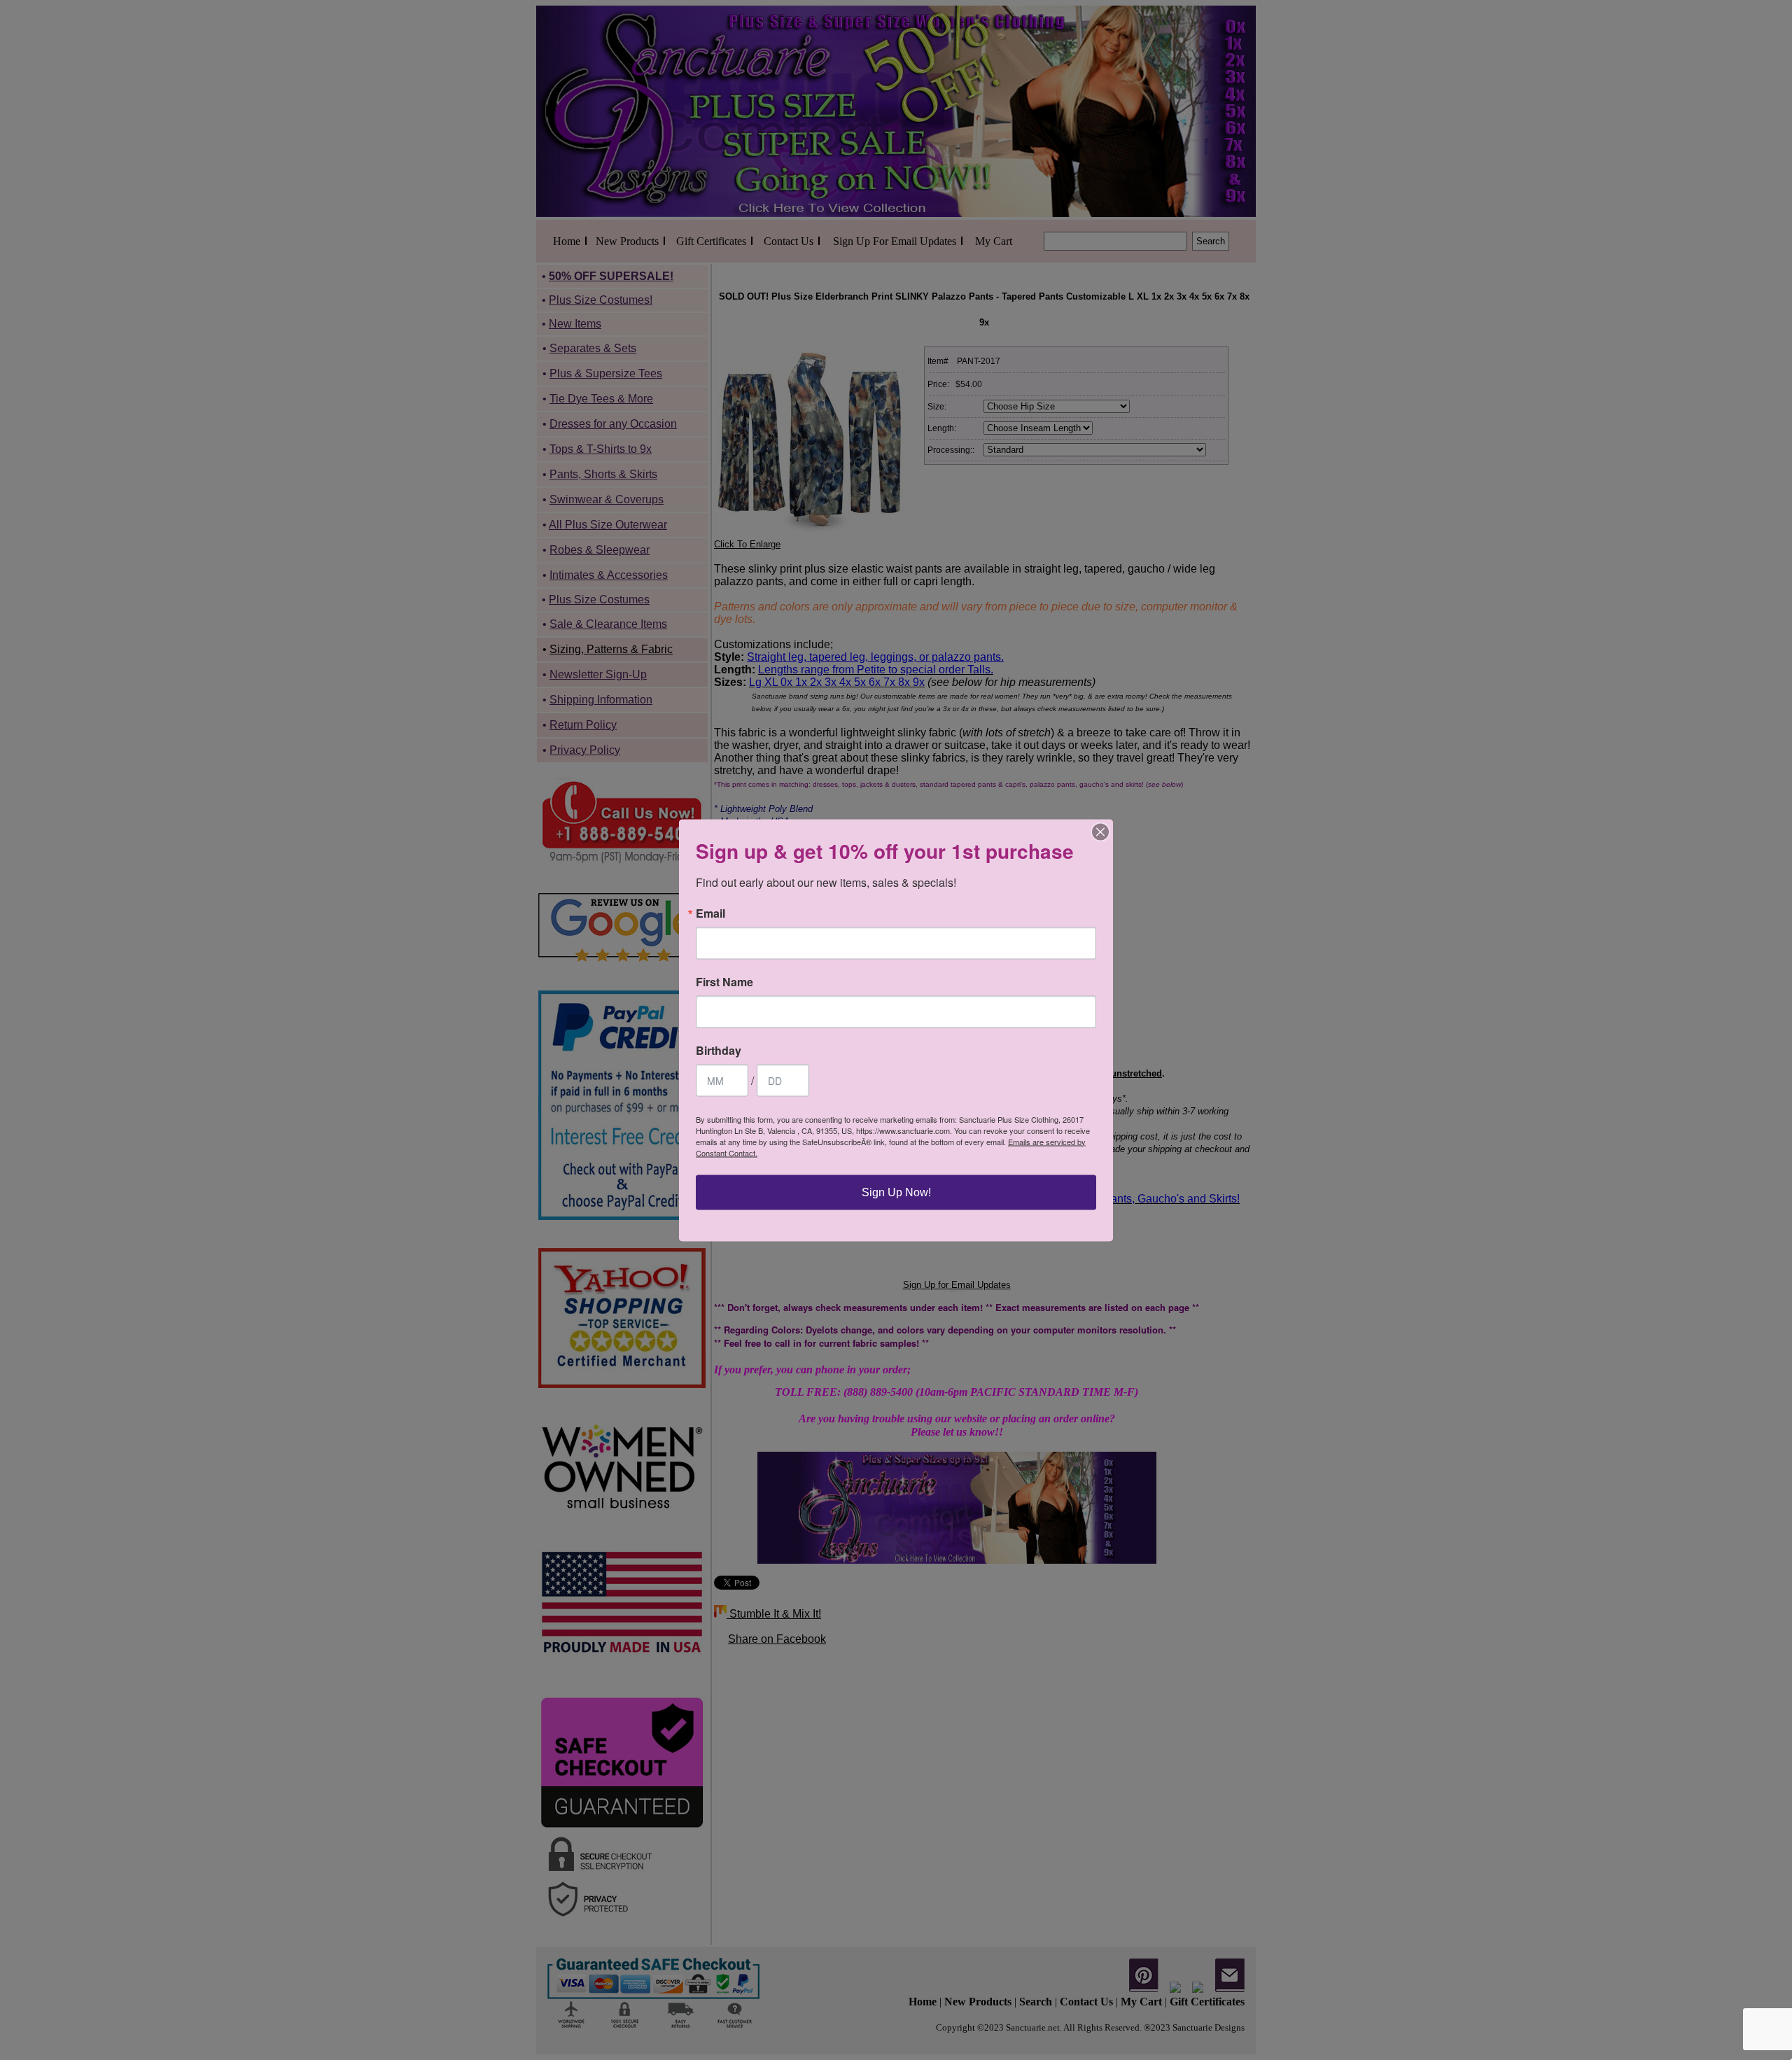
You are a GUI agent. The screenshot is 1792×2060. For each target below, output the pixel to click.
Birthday (719, 1050)
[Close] (1100, 832)
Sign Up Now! (896, 1192)
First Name (724, 981)
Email (710, 913)
